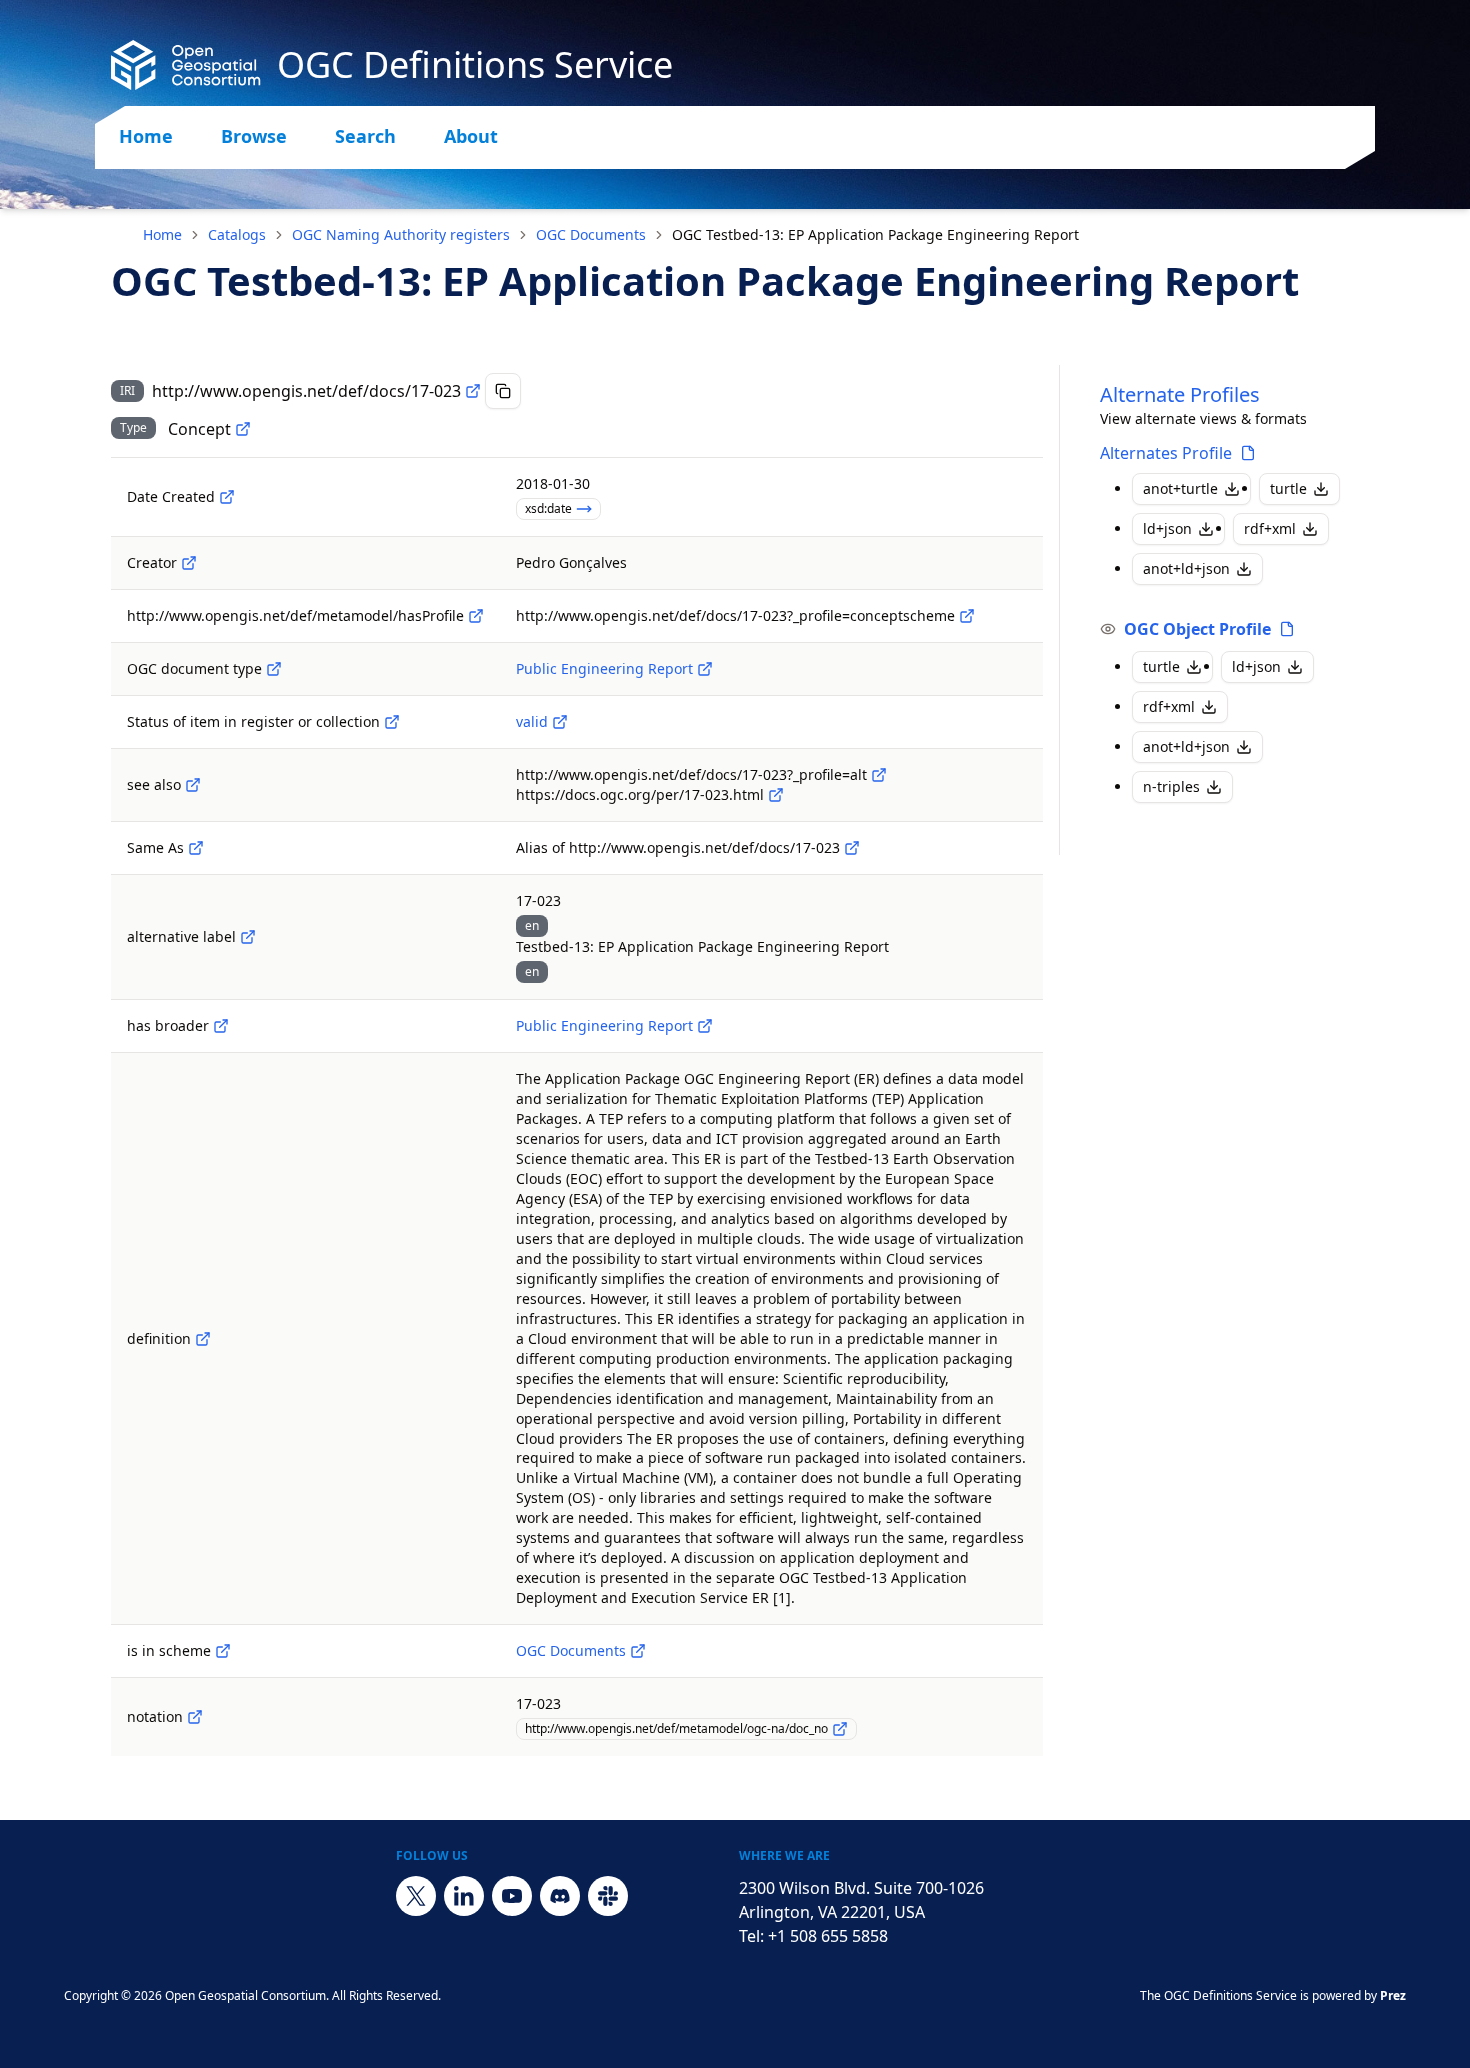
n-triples (1171, 786)
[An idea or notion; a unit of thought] (243, 429)
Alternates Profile (1166, 453)
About (471, 136)
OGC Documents (591, 234)
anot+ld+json (1186, 568)
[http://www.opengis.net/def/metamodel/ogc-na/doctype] (274, 669)
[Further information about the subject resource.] (193, 785)
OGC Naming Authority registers (401, 234)
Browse (254, 136)
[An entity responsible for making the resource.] (189, 563)
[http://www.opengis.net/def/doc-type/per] (705, 669)
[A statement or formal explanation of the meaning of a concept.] (203, 1339)
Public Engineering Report (604, 668)
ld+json (1167, 528)
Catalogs (237, 234)
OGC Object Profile (1197, 629)
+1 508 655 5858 (828, 1936)
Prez (1393, 1995)
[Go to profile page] (1248, 453)
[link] (875, 235)
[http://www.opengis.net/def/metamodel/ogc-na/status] (392, 722)
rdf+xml (1270, 528)
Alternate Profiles (1180, 394)
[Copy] (503, 391)
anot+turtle (1180, 488)
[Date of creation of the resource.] (227, 497)
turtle (1288, 488)
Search (365, 136)
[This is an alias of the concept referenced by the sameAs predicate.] (852, 848)
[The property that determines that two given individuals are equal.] (196, 848)
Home (146, 136)
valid (532, 721)
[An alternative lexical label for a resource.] (248, 937)
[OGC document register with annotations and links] (638, 1651)
